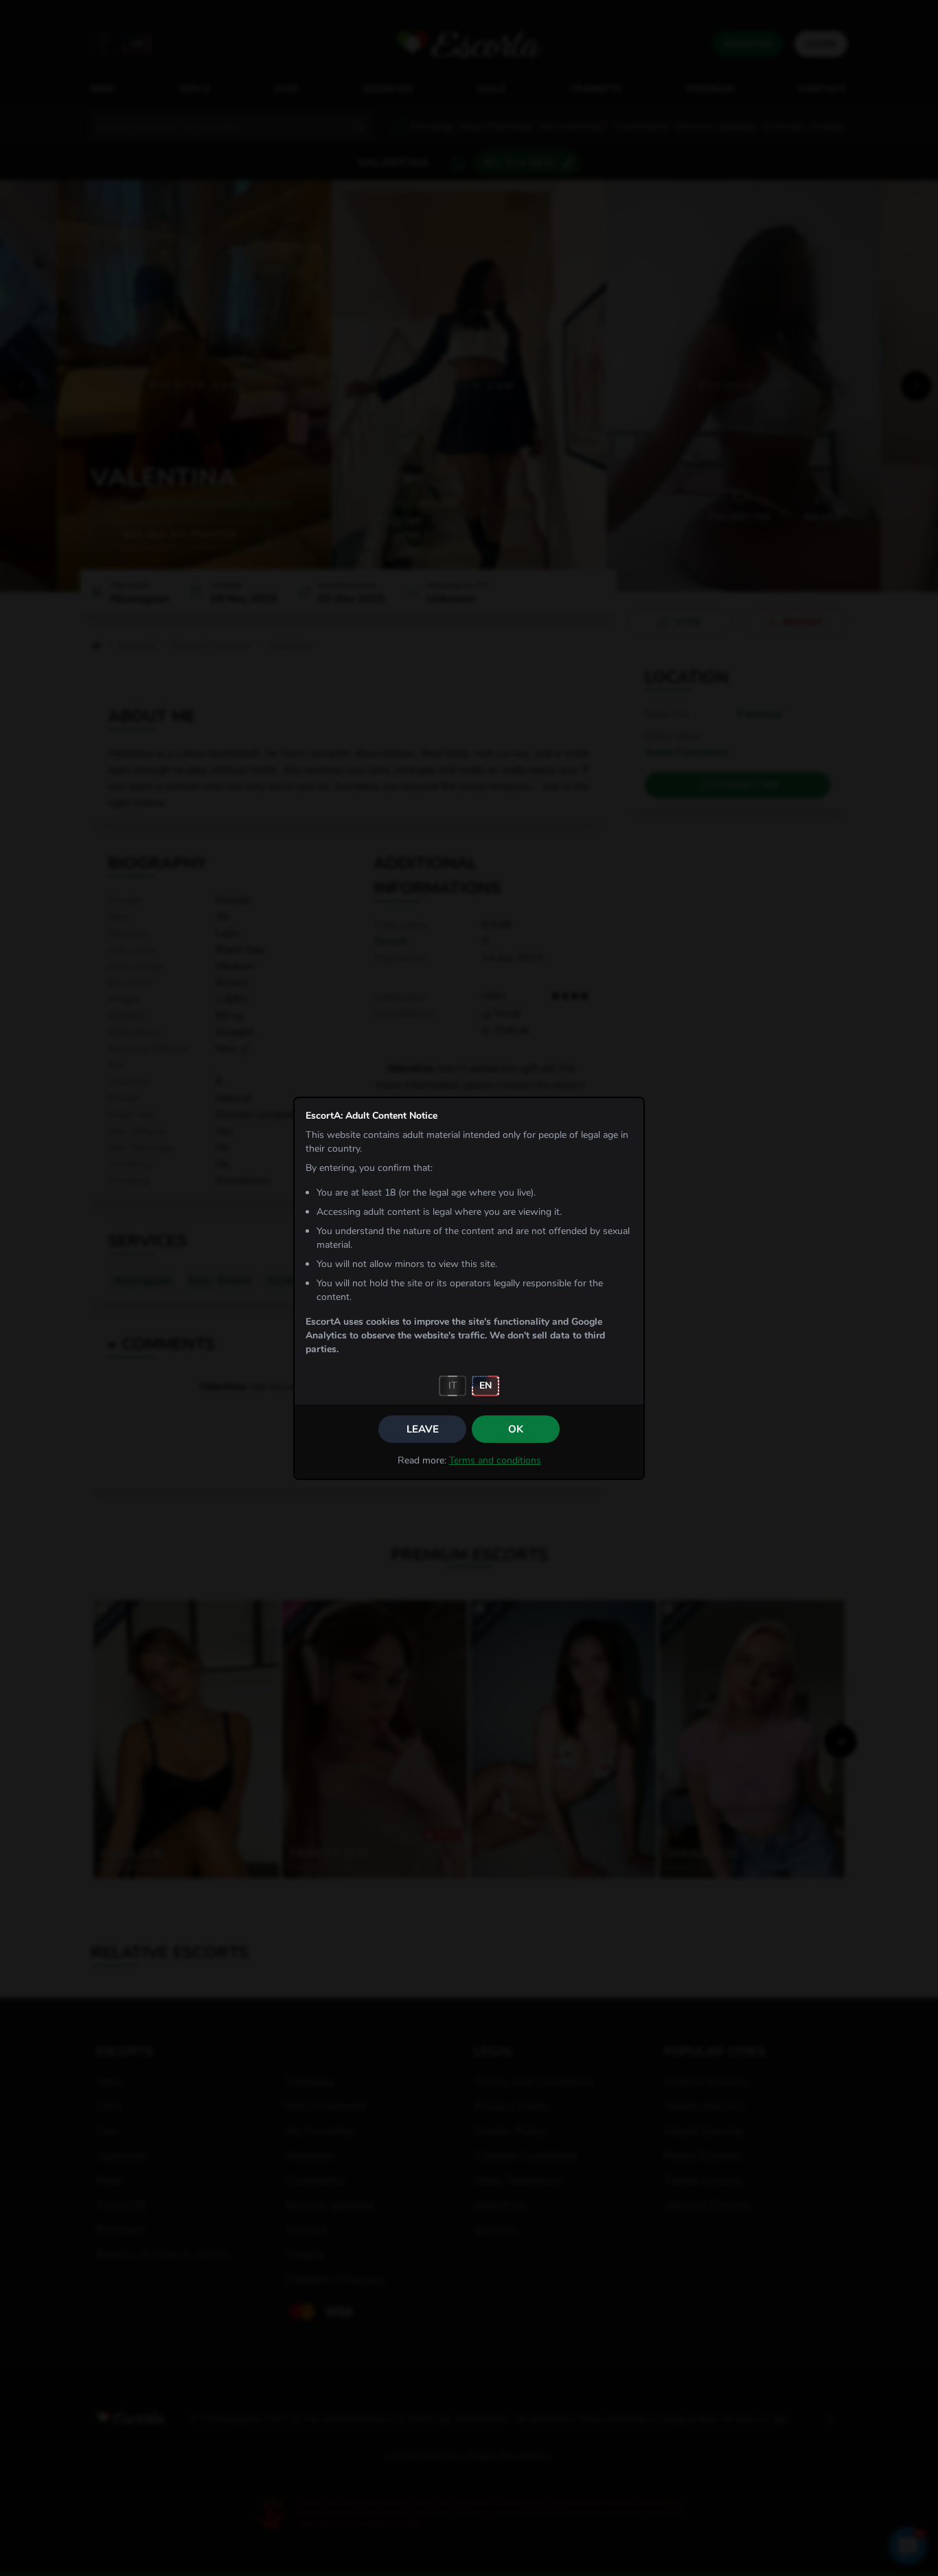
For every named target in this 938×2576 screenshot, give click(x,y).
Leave (423, 1429)
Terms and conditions (495, 1460)
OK (516, 1429)
